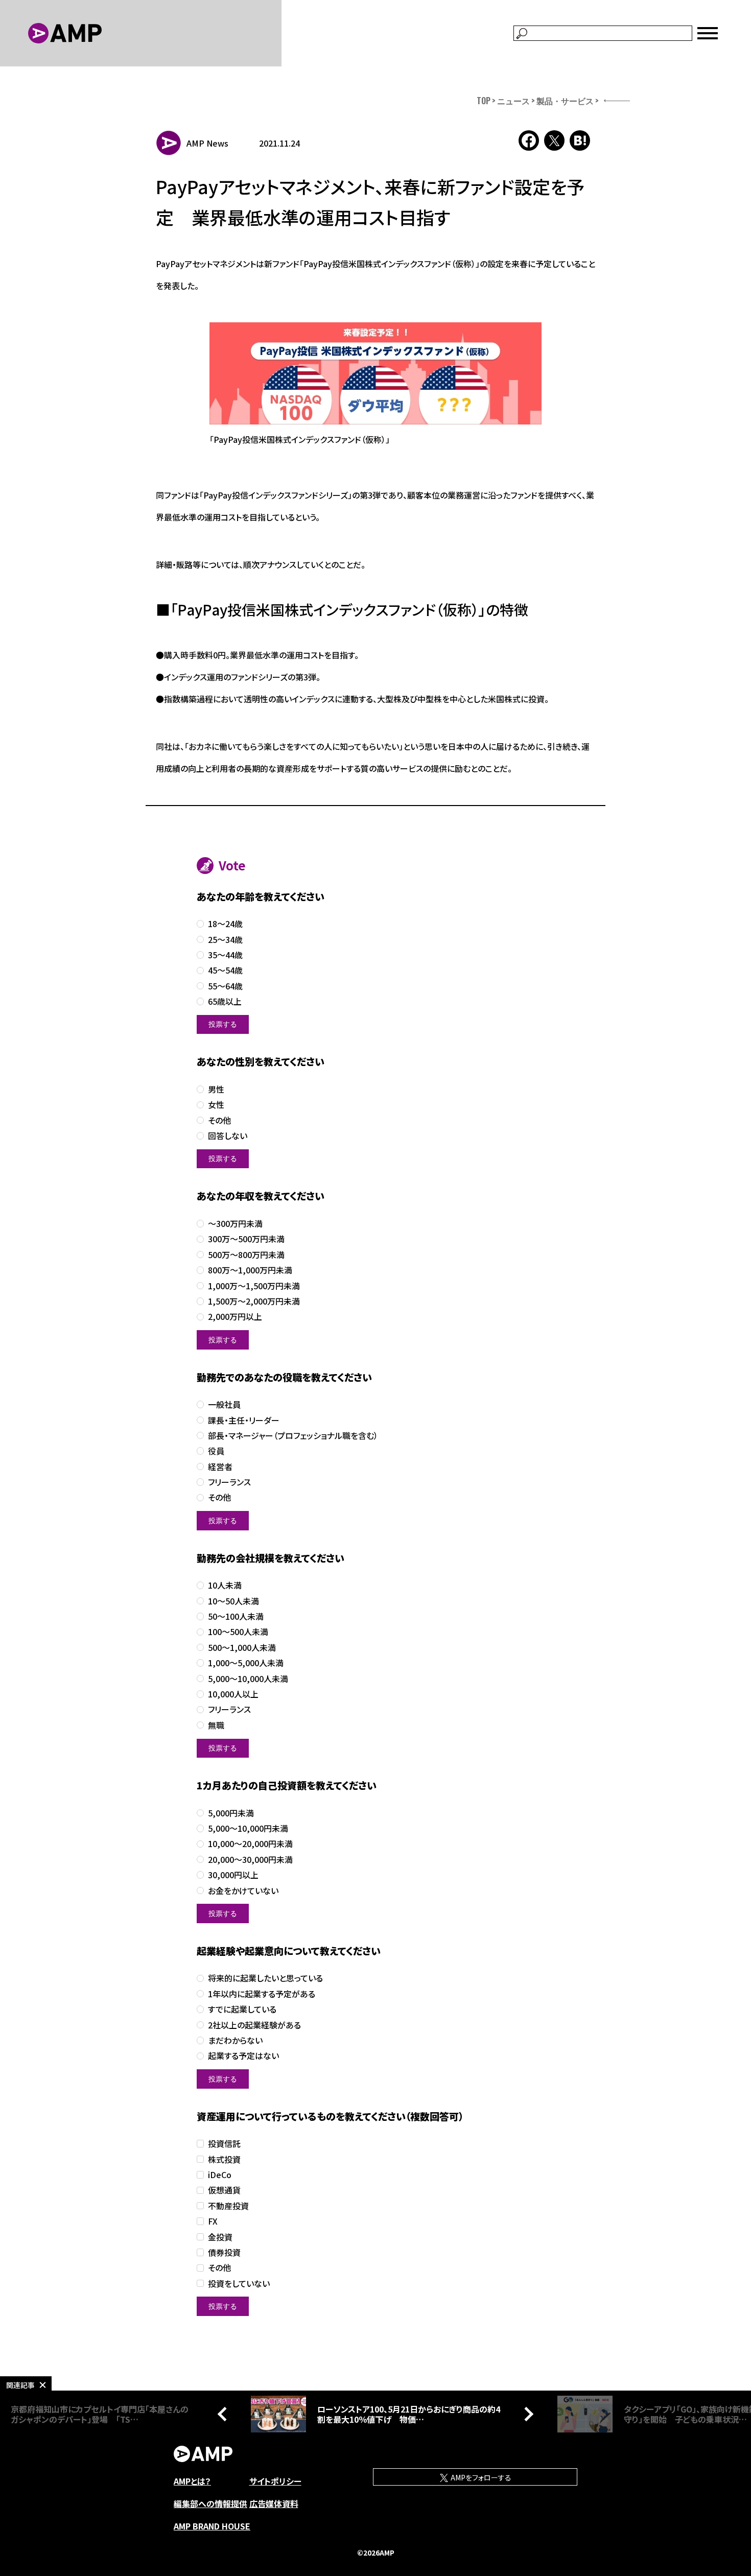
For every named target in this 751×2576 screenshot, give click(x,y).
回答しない (228, 1136)
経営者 (220, 1467)
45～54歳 (225, 970)
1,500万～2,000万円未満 (254, 1301)
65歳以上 (225, 1001)
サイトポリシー (275, 2481)
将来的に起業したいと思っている (265, 1978)
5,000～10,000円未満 (248, 1828)
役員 (216, 1451)
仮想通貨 (224, 2190)
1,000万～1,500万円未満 (254, 1286)
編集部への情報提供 (210, 2503)
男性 (216, 1089)
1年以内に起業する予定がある (262, 1994)
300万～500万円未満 (246, 1239)
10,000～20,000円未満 (250, 1844)
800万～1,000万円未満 (250, 1270)
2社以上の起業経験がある (254, 2025)
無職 (216, 1725)
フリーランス (229, 1482)
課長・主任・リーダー (244, 1420)
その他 (219, 1120)
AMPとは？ (192, 2481)
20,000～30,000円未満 (250, 1860)
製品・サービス (565, 101)
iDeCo (220, 2175)
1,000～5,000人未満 (246, 1663)
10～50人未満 (233, 1601)
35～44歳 (225, 955)
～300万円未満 (235, 1224)
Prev (225, 2414)
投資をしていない (239, 2284)
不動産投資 (228, 2206)
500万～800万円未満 (246, 1255)
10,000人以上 (233, 1694)
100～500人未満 (238, 1632)
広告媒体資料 (274, 2503)
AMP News (207, 143)
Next (526, 2414)
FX (213, 2221)
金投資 (220, 2237)
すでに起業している (242, 2009)
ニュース (513, 101)
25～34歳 (225, 940)
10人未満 (225, 1585)
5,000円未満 (231, 1813)
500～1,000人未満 (242, 1648)
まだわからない (235, 2040)
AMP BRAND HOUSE (212, 2526)
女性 (216, 1105)
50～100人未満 (236, 1616)
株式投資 (224, 2159)
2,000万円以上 (235, 1317)
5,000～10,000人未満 (248, 1679)
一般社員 (224, 1404)
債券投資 (224, 2252)
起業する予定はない (243, 2056)
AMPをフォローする (480, 2477)
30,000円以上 (233, 1875)
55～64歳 (225, 986)
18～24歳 (225, 924)
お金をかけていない (243, 1891)
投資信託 (224, 2144)
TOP (484, 101)
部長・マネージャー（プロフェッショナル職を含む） (293, 1436)
